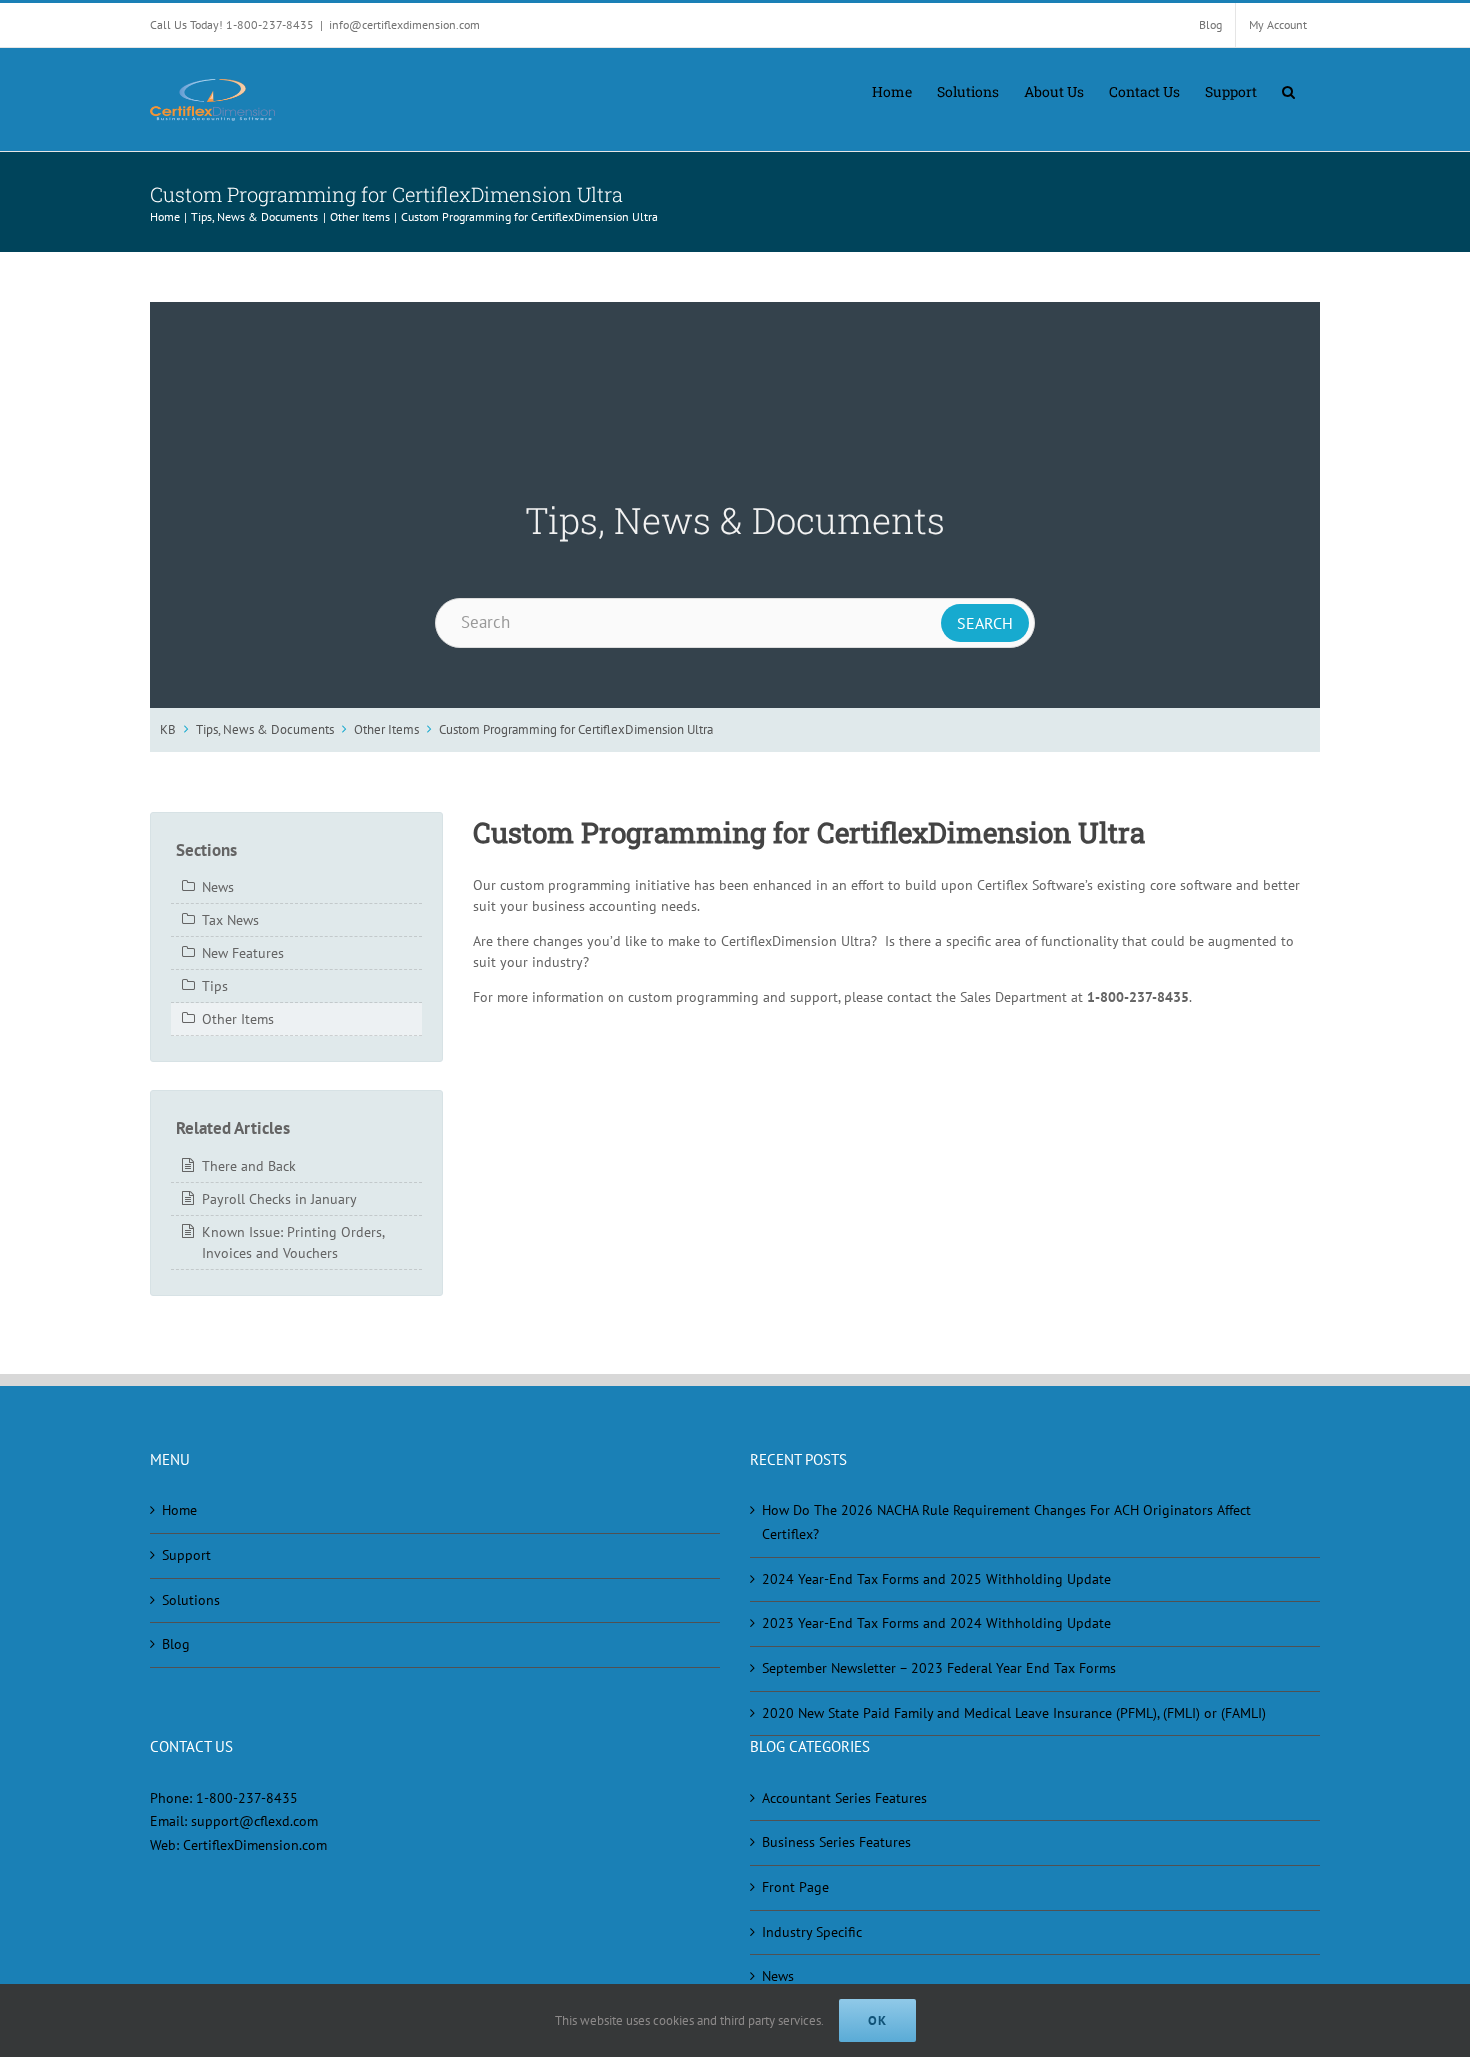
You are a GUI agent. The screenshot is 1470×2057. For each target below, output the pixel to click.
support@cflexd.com (254, 1821)
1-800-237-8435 (247, 1798)
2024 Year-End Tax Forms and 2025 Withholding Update (936, 1579)
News (218, 887)
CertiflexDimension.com (255, 1845)
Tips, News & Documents (265, 729)
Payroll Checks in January (279, 1199)
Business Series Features (836, 1842)
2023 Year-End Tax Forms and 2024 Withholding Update (936, 1623)
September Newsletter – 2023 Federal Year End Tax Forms (939, 1668)
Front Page (795, 1887)
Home (179, 1510)
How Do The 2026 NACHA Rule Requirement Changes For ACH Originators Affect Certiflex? (1006, 1522)
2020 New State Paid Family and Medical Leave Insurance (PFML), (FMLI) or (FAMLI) (1014, 1713)
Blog (176, 1644)
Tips (215, 986)
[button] (1288, 90)
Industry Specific (812, 1932)
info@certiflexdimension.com (404, 24)
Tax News (230, 920)
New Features (243, 953)
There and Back (249, 1166)
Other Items (386, 729)
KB (168, 729)
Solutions (191, 1600)
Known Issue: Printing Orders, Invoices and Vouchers (293, 1242)
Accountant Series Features (844, 1798)
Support (186, 1555)
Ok (877, 2020)
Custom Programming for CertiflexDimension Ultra (576, 729)
